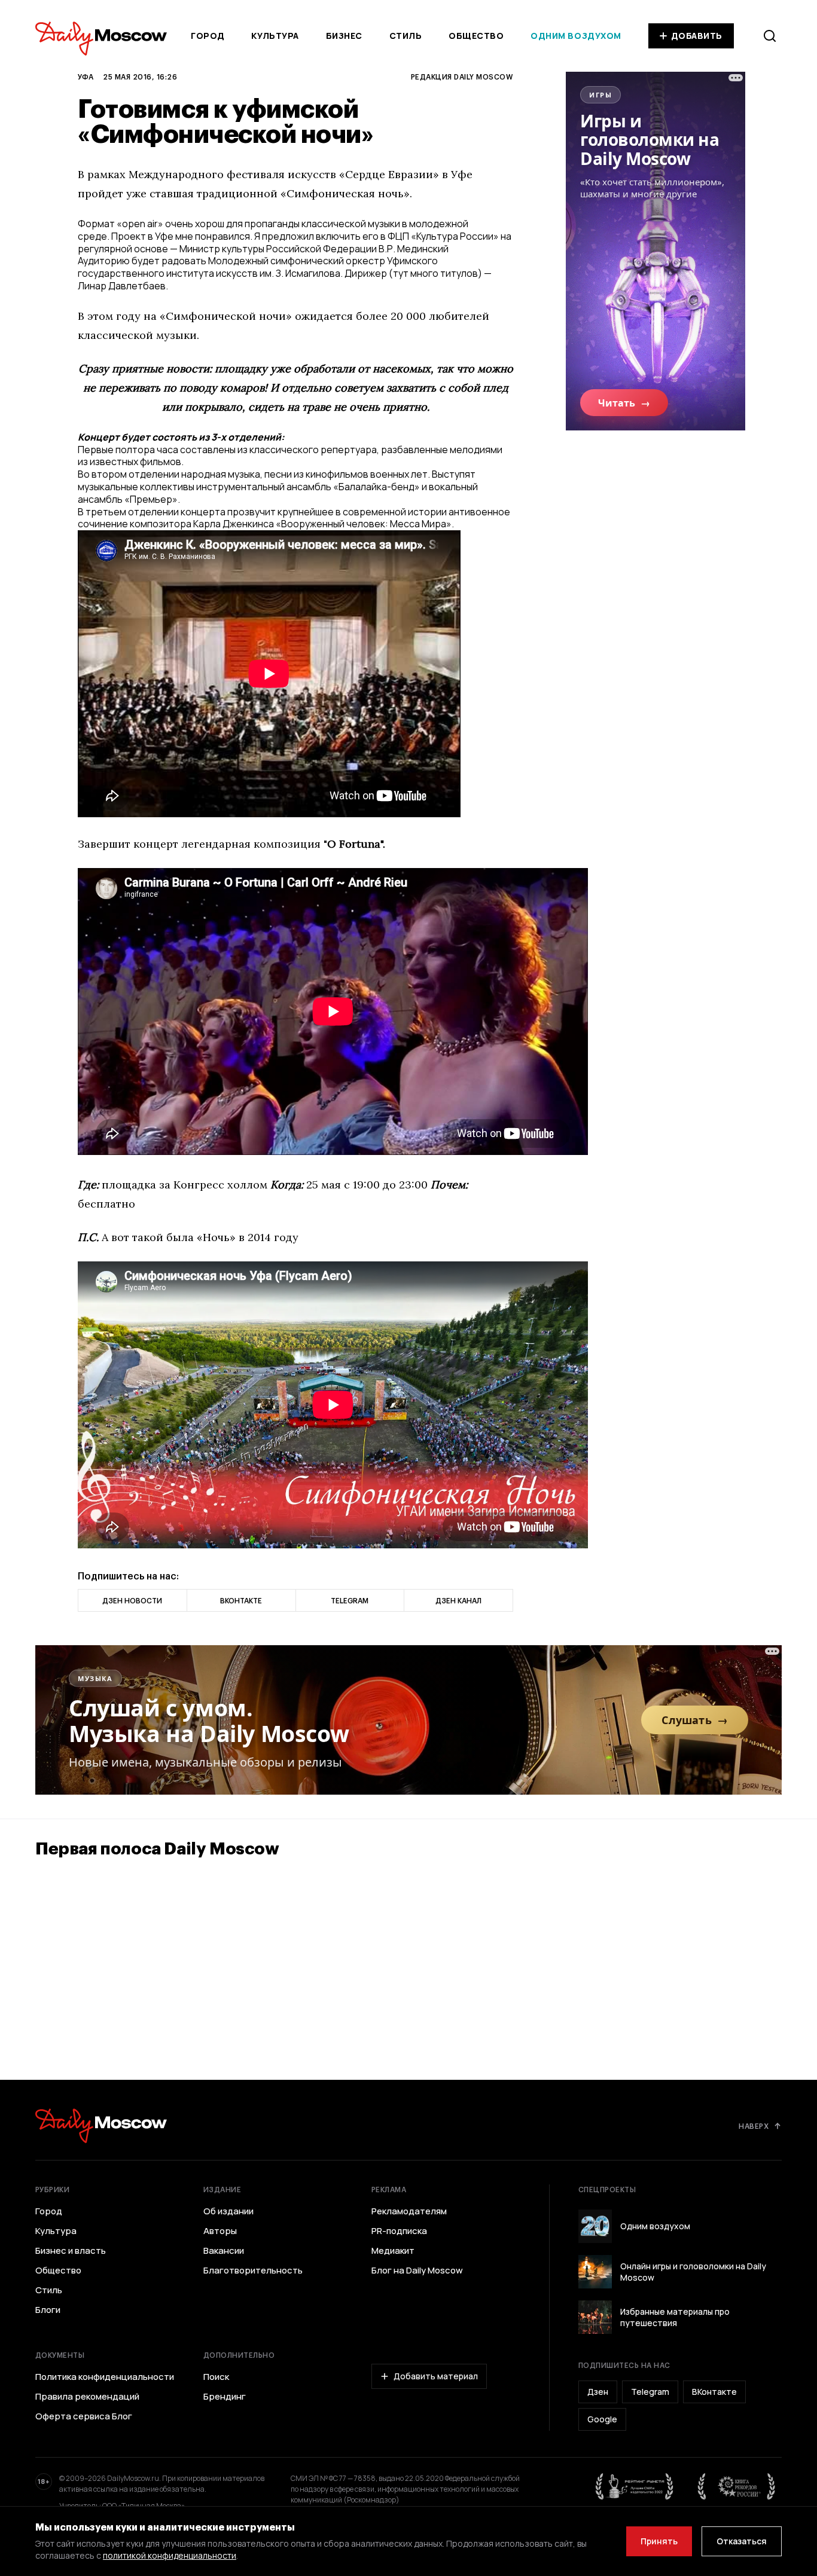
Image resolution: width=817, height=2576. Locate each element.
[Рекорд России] (737, 2486)
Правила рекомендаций (87, 2397)
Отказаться (742, 2541)
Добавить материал (436, 2376)
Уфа (86, 77)
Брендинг (225, 2397)
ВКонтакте (714, 2392)
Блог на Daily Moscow (417, 2271)
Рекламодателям (409, 2211)
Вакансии (224, 2251)
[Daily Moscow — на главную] (101, 2126)
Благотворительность (253, 2271)
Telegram (650, 2392)
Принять (659, 2541)
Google (602, 2419)
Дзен (598, 2392)
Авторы (220, 2231)
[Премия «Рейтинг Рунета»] (635, 2486)
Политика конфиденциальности (105, 2377)
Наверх (754, 2126)
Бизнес (344, 36)
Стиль (406, 36)
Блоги (48, 2310)
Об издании (228, 2211)
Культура (275, 36)
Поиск (216, 2377)
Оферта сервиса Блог (84, 2416)
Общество (476, 36)
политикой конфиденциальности (170, 2555)
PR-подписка (399, 2231)
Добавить (697, 36)
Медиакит (393, 2251)
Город (208, 36)
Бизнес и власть (71, 2251)
